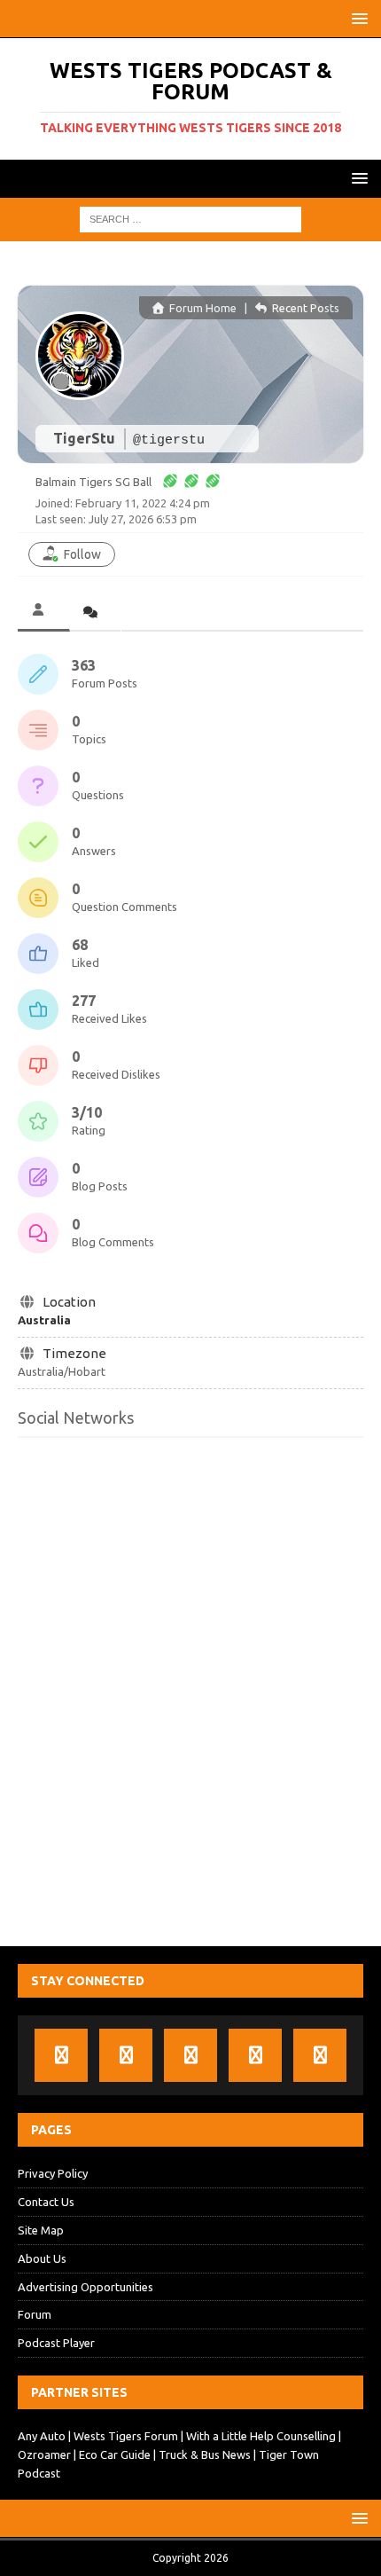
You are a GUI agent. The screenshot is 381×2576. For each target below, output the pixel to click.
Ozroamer (44, 2454)
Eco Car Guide (115, 2454)
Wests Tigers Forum (126, 2436)
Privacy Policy (53, 2173)
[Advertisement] (190, 1700)
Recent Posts (304, 308)
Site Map (41, 2230)
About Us (42, 2258)
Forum (35, 2314)
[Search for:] (190, 219)
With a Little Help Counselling (261, 2436)
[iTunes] (126, 2055)
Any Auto (42, 2436)
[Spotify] (255, 2055)
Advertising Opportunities (86, 2287)
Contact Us (46, 2202)
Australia (44, 1320)
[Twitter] (190, 2055)
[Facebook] (61, 2055)
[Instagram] (320, 2055)
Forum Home (202, 308)
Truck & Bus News (205, 2454)
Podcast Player (56, 2343)
